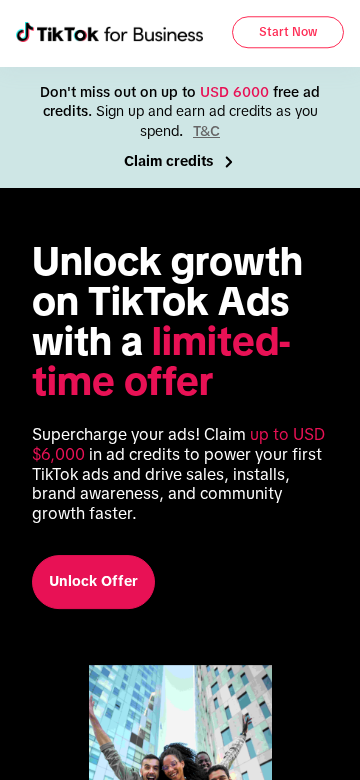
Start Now (288, 33)
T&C (206, 131)
